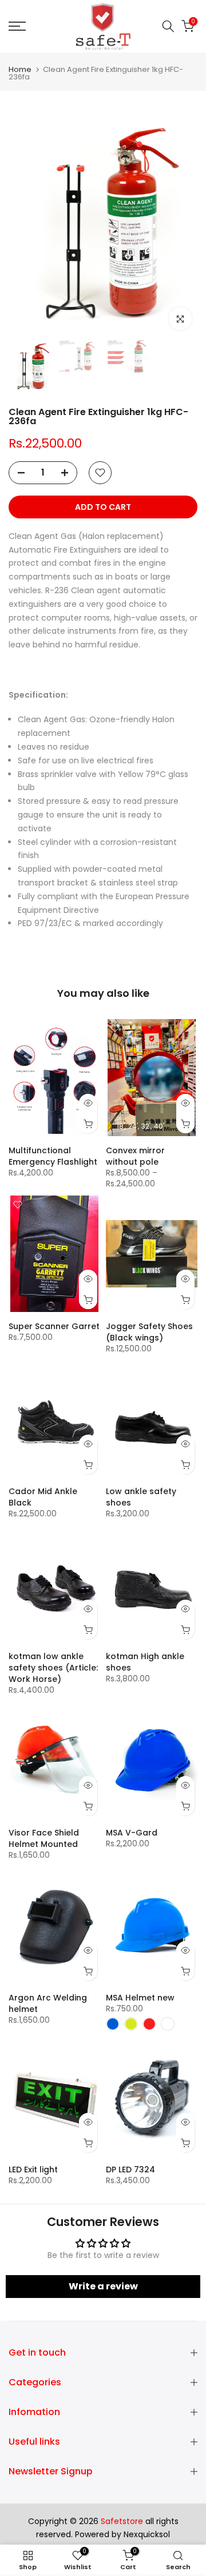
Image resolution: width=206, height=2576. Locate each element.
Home (20, 69)
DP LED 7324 (130, 2170)
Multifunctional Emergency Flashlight (53, 1156)
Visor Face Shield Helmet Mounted (44, 1838)
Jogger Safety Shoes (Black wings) (149, 1332)
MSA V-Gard (132, 1833)
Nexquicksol (147, 2535)
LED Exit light (33, 2170)
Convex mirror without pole (135, 1156)
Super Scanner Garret (54, 1326)
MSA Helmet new (140, 1998)
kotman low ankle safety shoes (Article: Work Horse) (53, 1668)
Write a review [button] (103, 2286)
